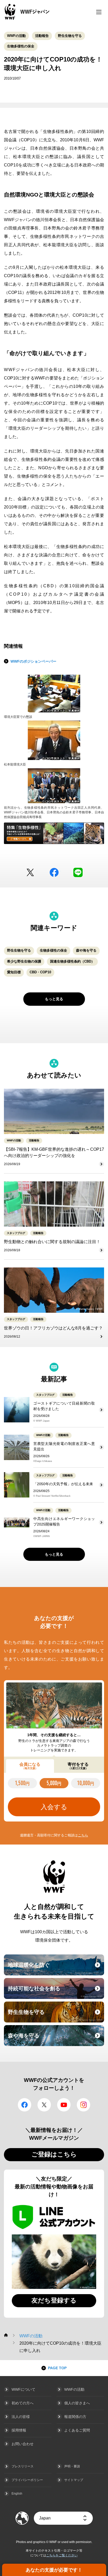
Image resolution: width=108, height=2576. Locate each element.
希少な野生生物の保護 (24, 961)
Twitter (30, 872)
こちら (83, 1835)
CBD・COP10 (40, 972)
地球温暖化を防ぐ (55, 1968)
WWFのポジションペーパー (33, 661)
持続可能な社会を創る (55, 1992)
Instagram (83, 2105)
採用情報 (19, 2430)
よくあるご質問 (77, 2430)
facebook (54, 872)
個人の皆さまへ (77, 2403)
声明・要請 (72, 2466)
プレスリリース (23, 2466)
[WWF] (6, 2335)
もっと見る (54, 999)
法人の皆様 (21, 2417)
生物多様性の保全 (21, 46)
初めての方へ (23, 2403)
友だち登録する (54, 2300)
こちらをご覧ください (62, 2555)
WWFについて (23, 2389)
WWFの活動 (16, 36)
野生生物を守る (70, 36)
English (17, 2494)
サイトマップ (74, 2480)
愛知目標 (14, 972)
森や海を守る (86, 950)
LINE (78, 872)
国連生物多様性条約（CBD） (72, 961)
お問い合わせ (23, 2444)
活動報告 (42, 36)
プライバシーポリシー (27, 2480)
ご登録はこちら (54, 2154)
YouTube (64, 2105)
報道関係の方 (75, 2417)
